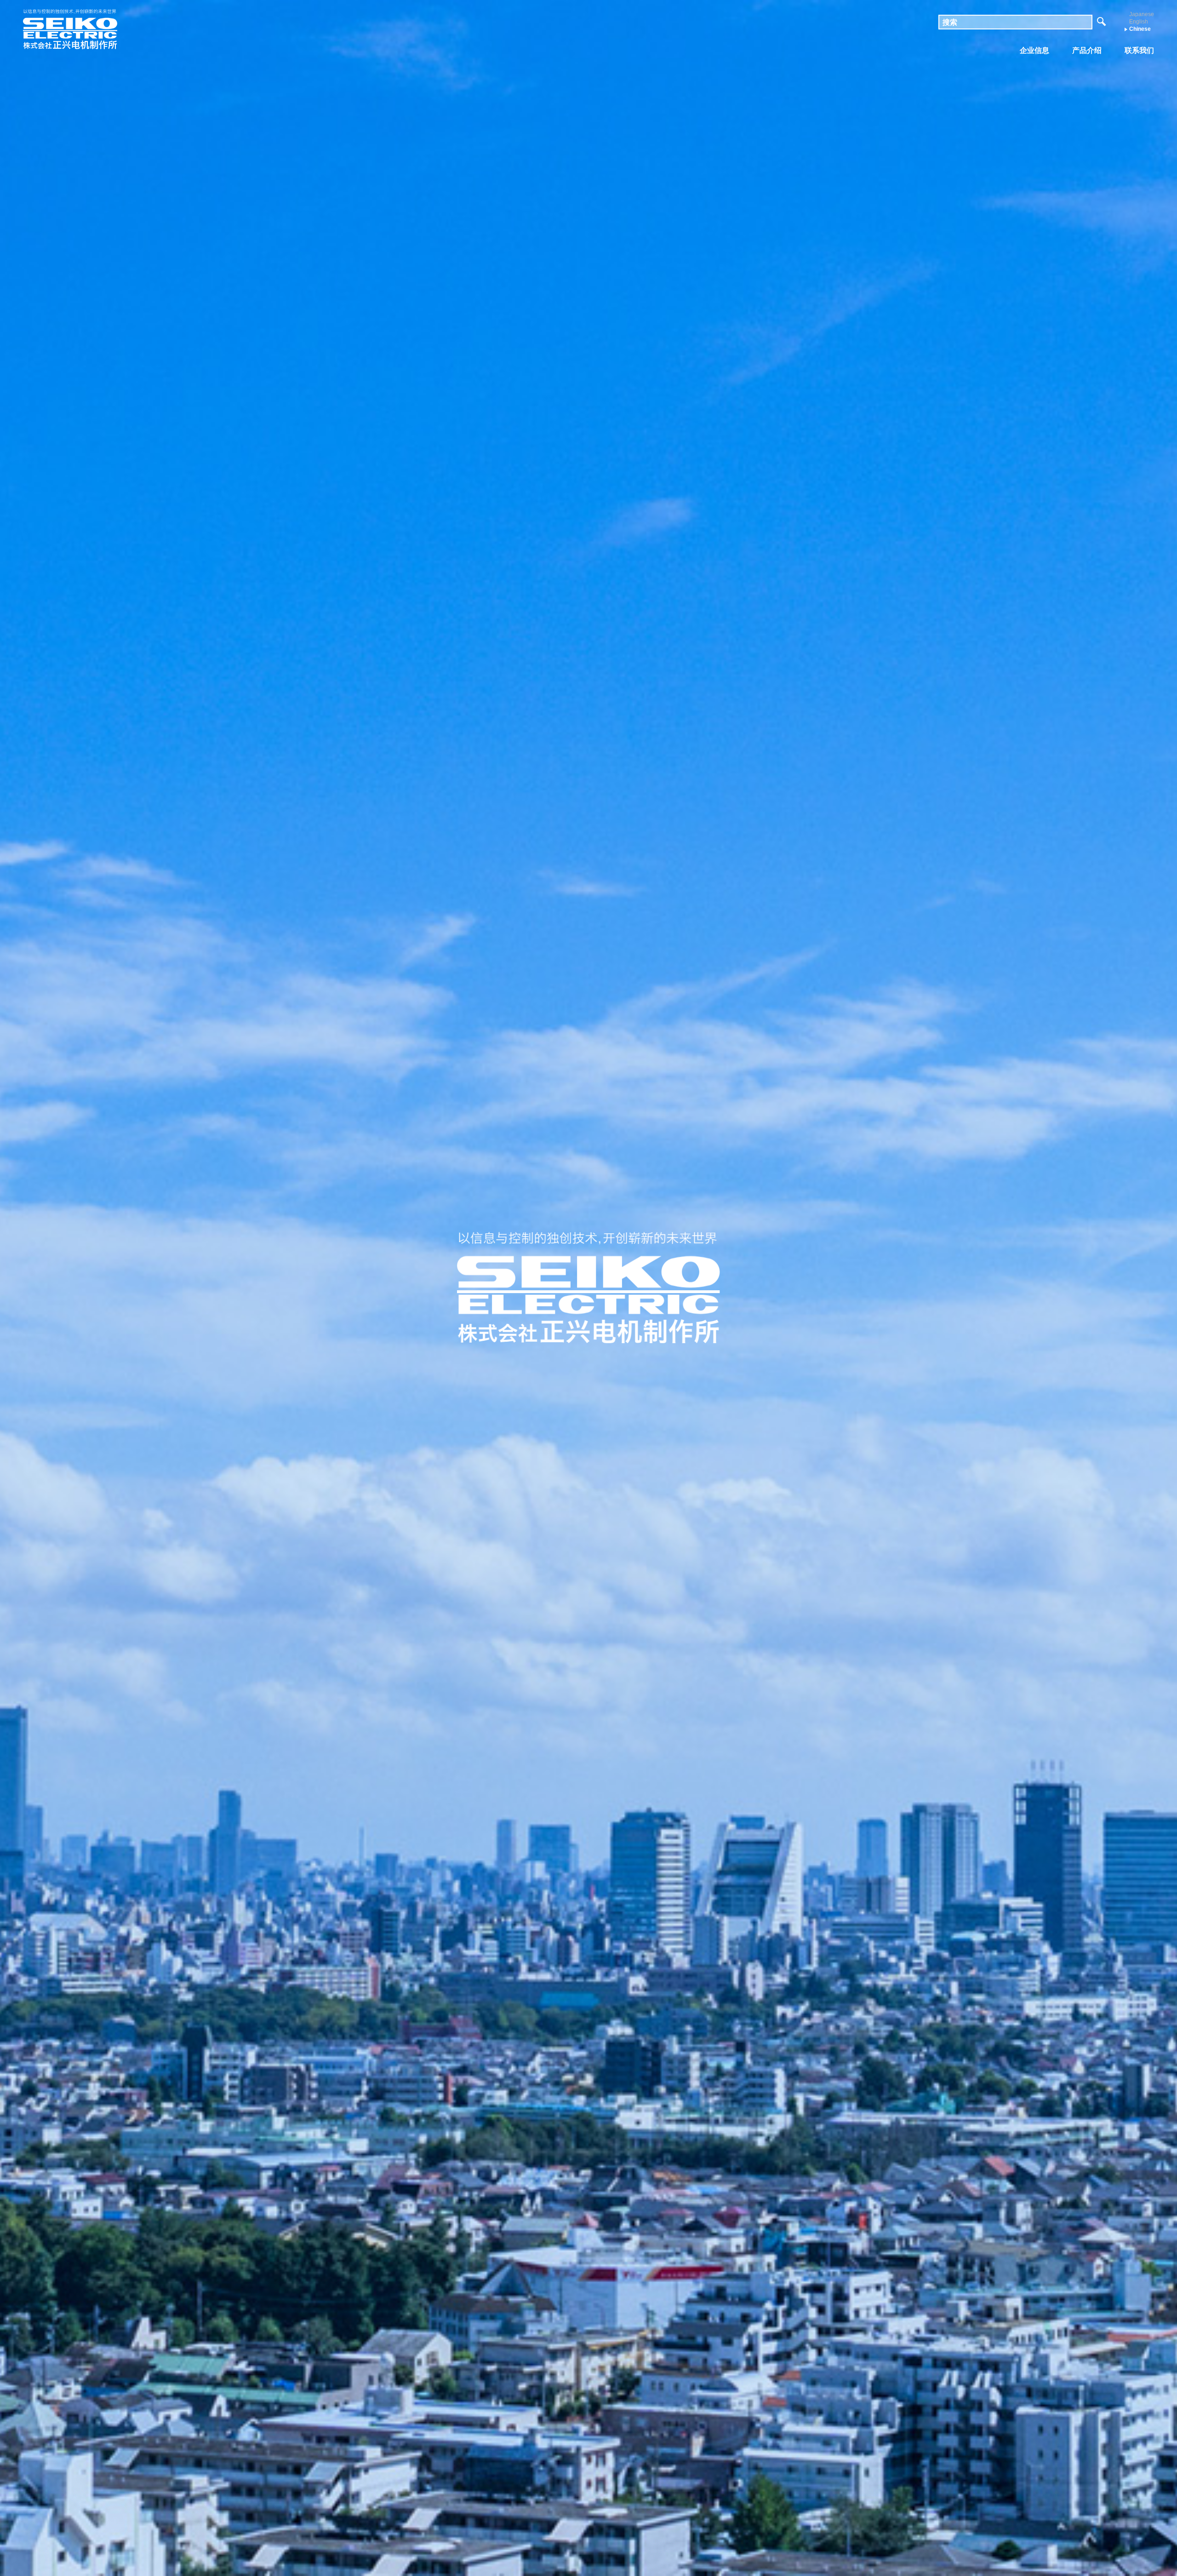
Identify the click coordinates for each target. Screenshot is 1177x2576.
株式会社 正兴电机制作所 (70, 30)
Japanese (1142, 14)
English (1139, 22)
